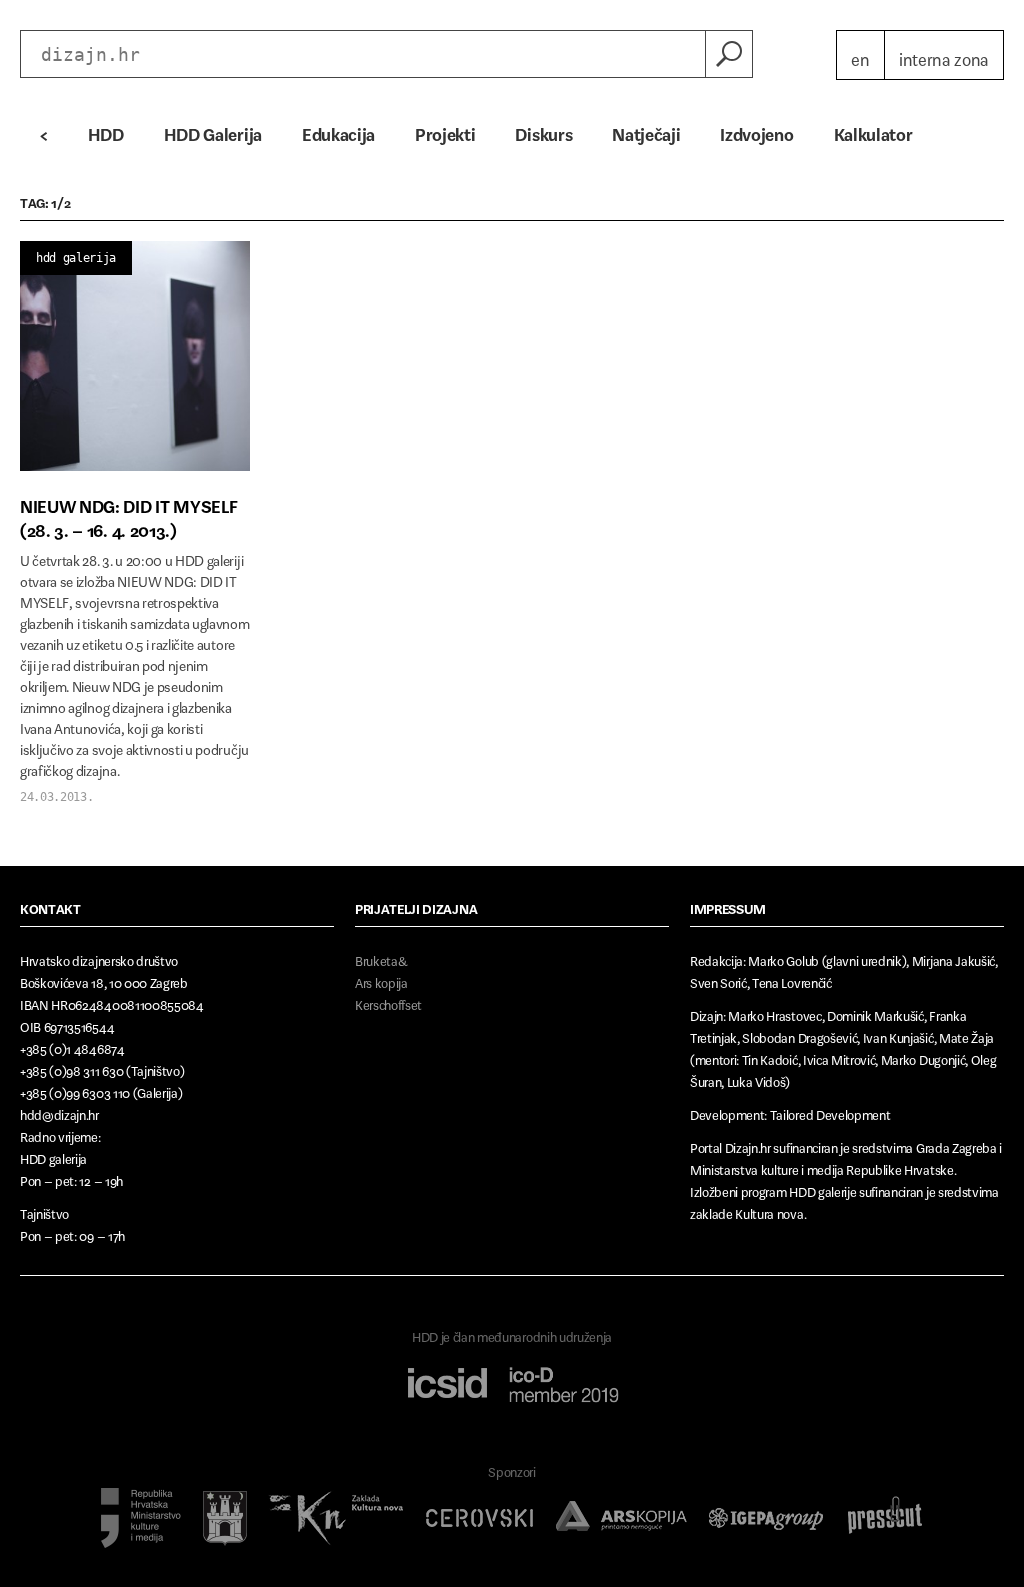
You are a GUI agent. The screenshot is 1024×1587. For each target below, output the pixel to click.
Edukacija (338, 130)
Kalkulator (873, 130)
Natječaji (646, 130)
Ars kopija (381, 979)
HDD (106, 130)
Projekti (445, 130)
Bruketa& (381, 957)
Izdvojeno (756, 130)
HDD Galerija (213, 130)
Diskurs (543, 130)
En (860, 55)
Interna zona (944, 55)
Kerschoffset (388, 1001)
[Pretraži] (729, 54)
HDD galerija (76, 258)
